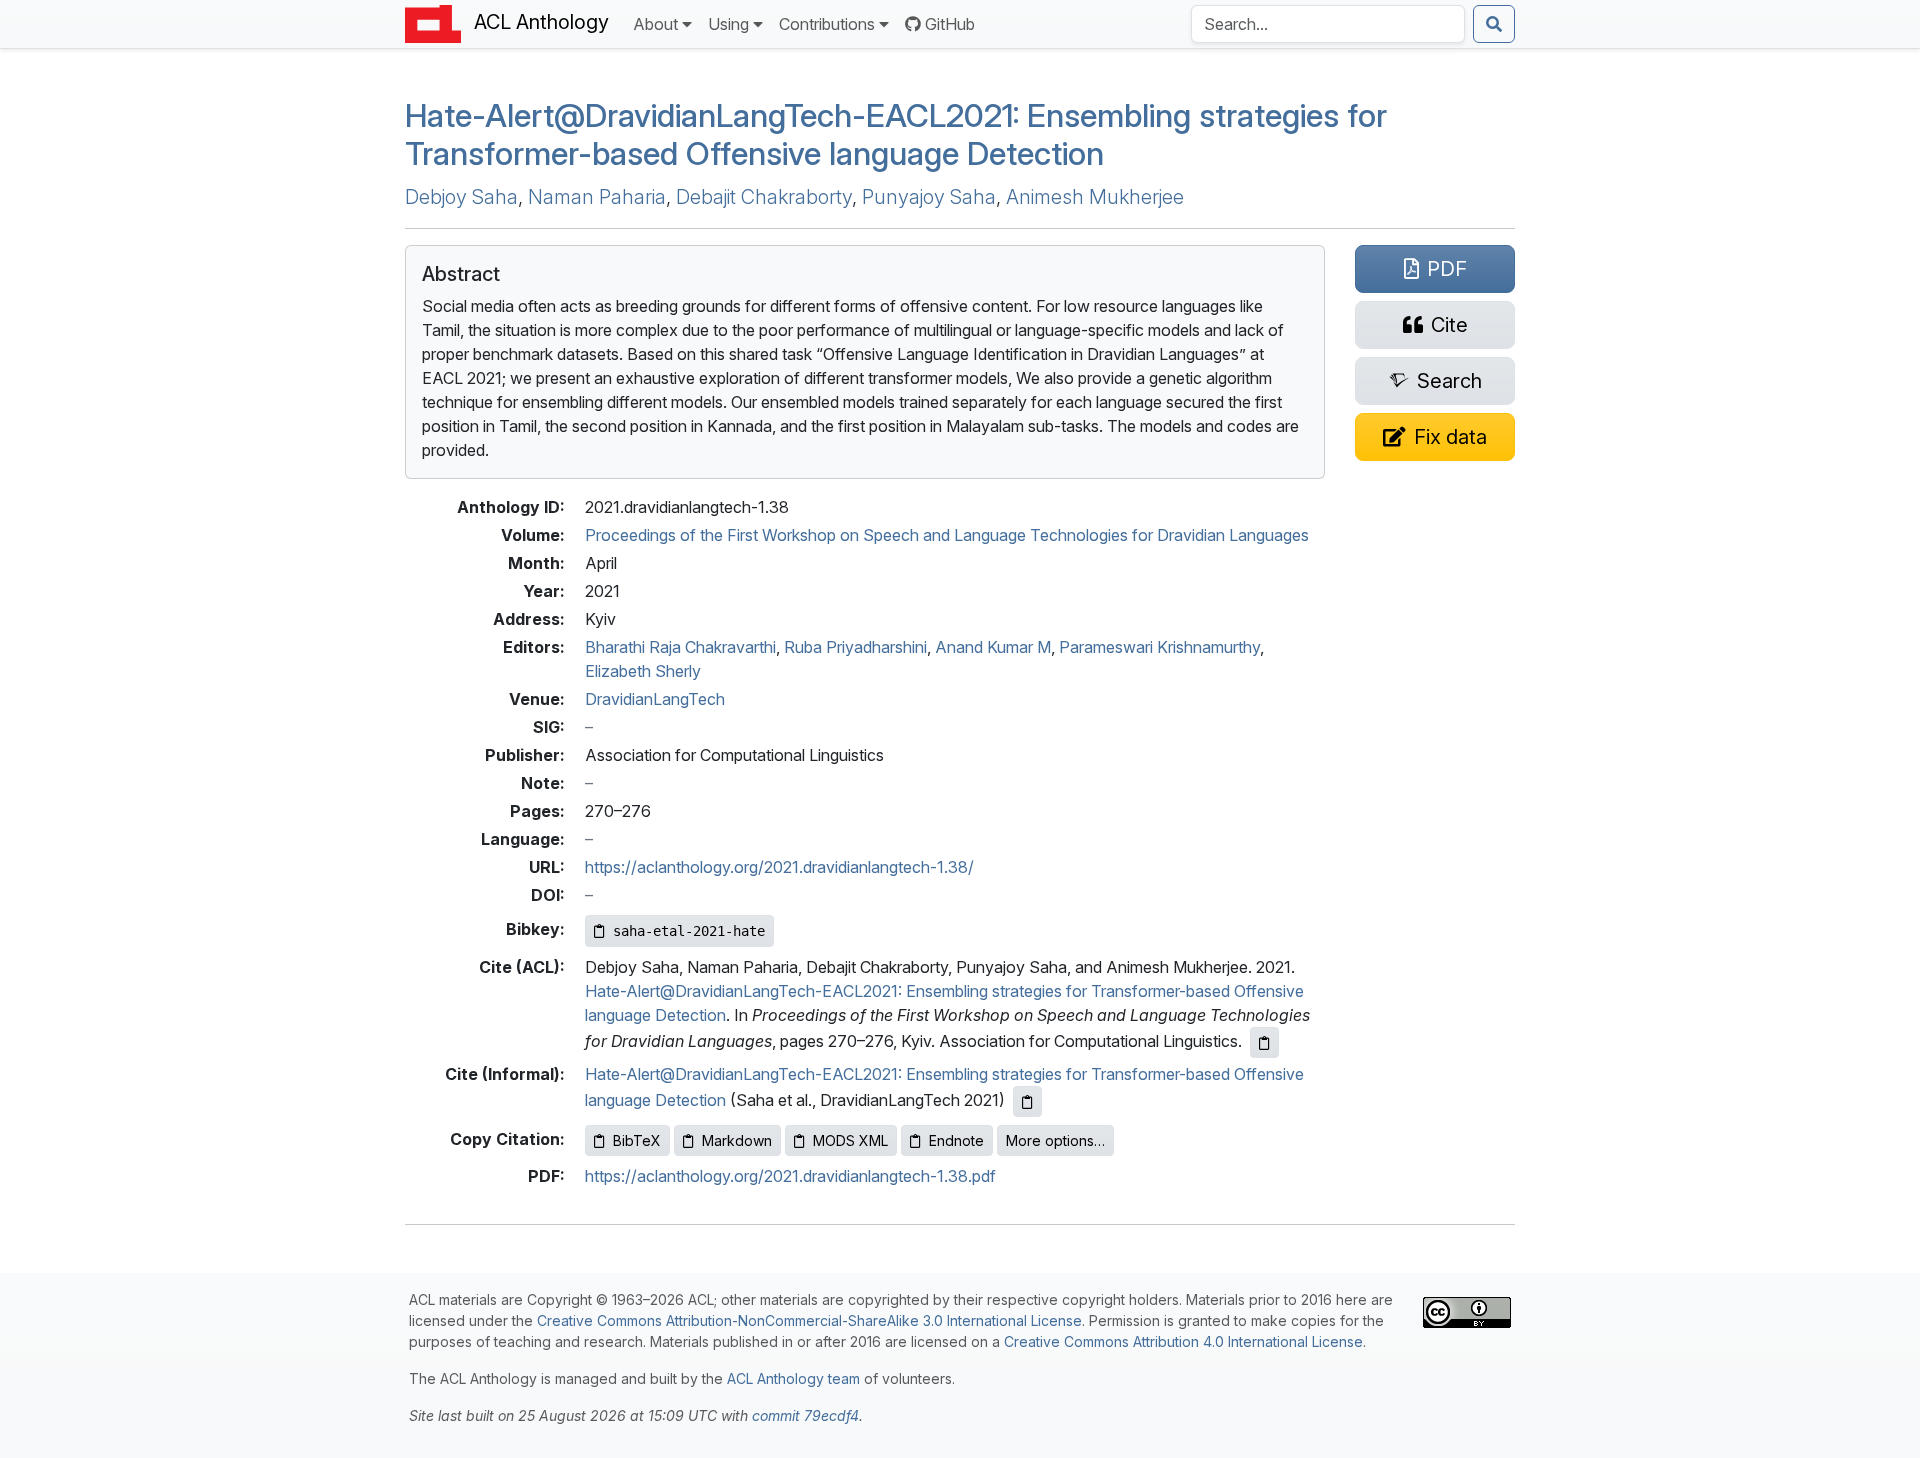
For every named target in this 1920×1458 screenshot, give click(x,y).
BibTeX (637, 1140)
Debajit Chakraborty (764, 197)
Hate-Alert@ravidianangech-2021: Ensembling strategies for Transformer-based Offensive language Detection (896, 134)
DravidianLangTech (655, 699)
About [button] (655, 24)
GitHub (950, 24)
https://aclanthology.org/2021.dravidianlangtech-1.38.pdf (790, 1176)
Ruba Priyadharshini (855, 647)
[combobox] (1328, 24)
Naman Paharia (597, 197)
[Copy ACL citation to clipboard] (1264, 1042)
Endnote (956, 1140)
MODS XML (850, 1140)
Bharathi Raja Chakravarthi (680, 647)
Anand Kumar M (993, 647)
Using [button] (728, 24)
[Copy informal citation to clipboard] (1027, 1101)
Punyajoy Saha (929, 197)
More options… (1055, 1140)
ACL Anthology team (793, 1378)
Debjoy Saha (461, 197)
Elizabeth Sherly (643, 671)
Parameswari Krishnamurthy (1159, 647)
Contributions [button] (827, 24)
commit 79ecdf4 (805, 1415)
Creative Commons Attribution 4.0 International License (1183, 1341)
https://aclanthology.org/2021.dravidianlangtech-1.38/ (779, 867)
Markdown (737, 1140)
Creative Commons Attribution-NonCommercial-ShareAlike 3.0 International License (809, 1320)
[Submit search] (1494, 24)
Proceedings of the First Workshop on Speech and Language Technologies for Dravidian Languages (947, 535)
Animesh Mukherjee (1095, 197)
